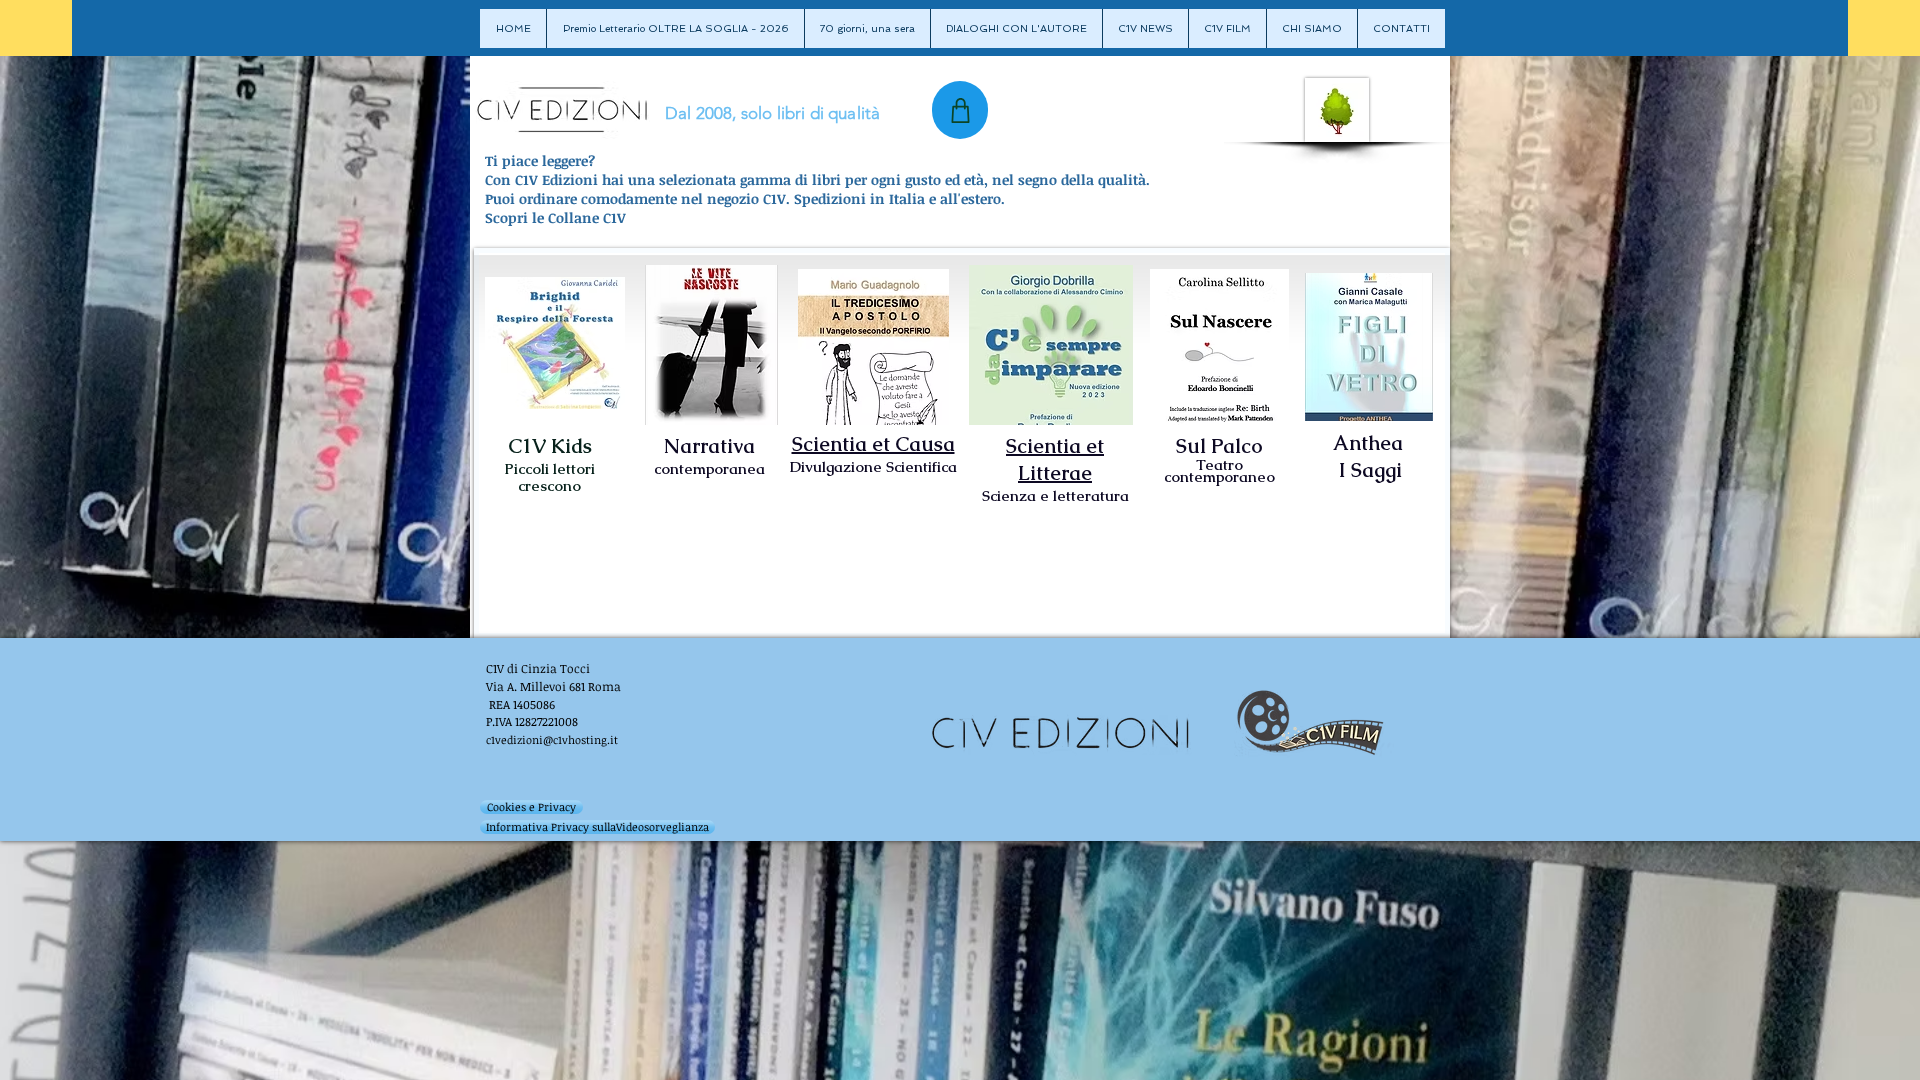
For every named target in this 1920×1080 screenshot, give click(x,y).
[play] (900, 407)
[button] (555, 343)
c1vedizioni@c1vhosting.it (552, 739)
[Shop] (960, 110)
